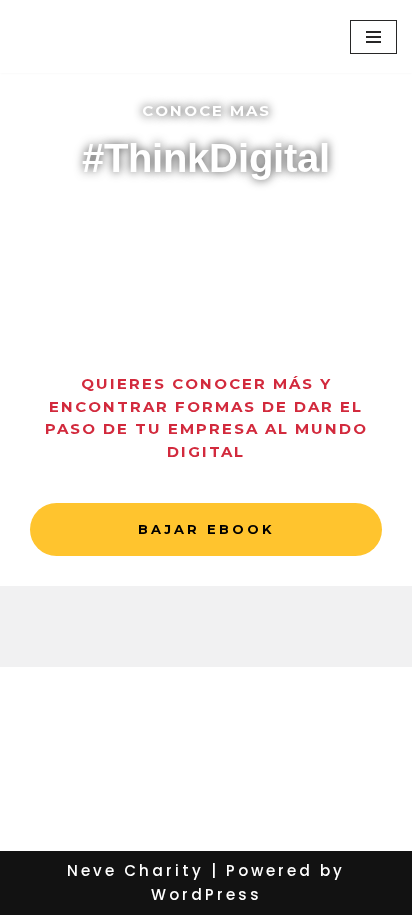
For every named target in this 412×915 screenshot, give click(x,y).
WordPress (206, 894)
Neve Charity (135, 870)
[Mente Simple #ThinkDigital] (105, 36)
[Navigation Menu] (373, 37)
